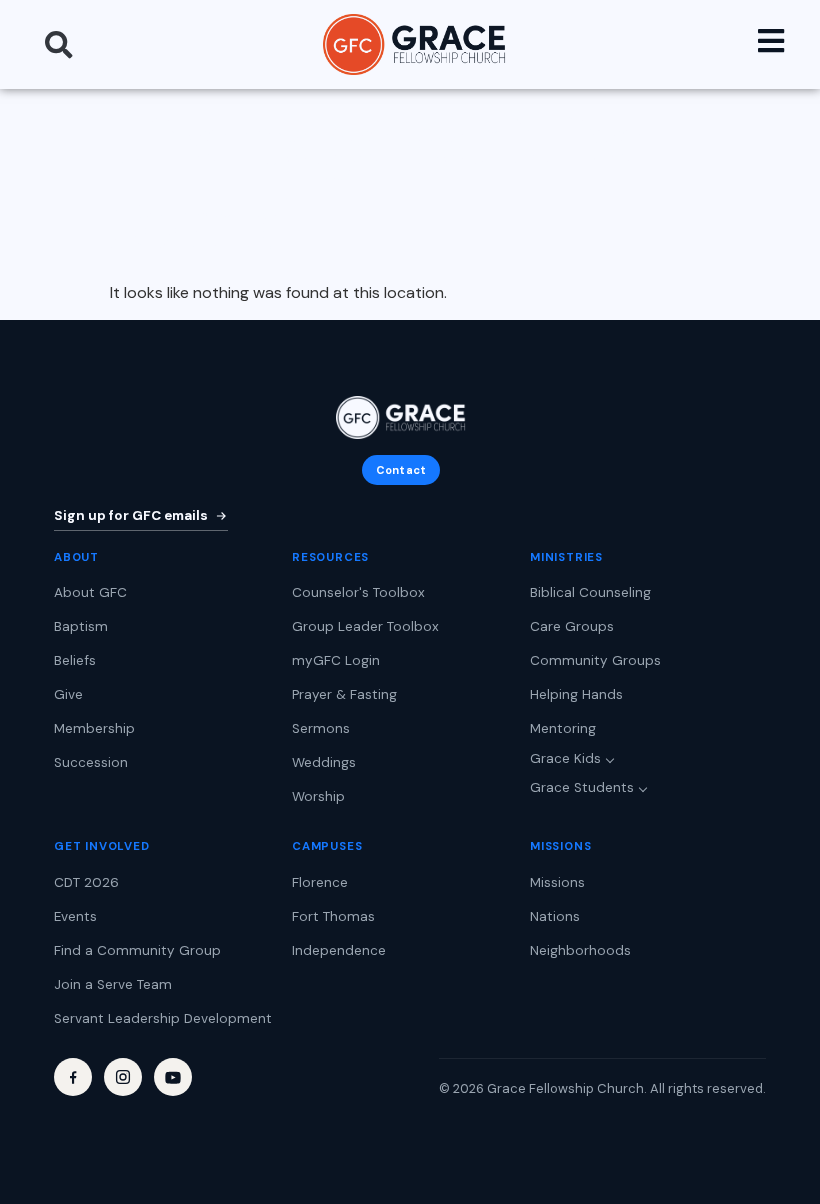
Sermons (321, 728)
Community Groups (595, 660)
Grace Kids (565, 758)
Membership (94, 728)
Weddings (324, 762)
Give (68, 694)
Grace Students (582, 787)
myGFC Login (336, 660)
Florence (320, 882)
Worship (318, 796)
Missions (557, 882)
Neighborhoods (580, 950)
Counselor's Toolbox (358, 592)
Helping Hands (576, 694)
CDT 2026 (86, 882)
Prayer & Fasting (344, 694)
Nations (555, 916)
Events (75, 916)
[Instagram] (123, 1077)
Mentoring (563, 728)
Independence (339, 950)
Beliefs (75, 660)
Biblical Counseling (590, 592)
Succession (91, 762)
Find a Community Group (137, 950)
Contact (401, 470)
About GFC (90, 592)
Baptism (81, 626)
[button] (59, 45)
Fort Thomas (333, 916)
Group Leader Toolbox (365, 626)
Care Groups (572, 626)
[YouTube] (173, 1077)
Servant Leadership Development (163, 1018)
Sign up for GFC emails (131, 515)
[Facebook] (73, 1077)
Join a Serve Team (113, 984)
